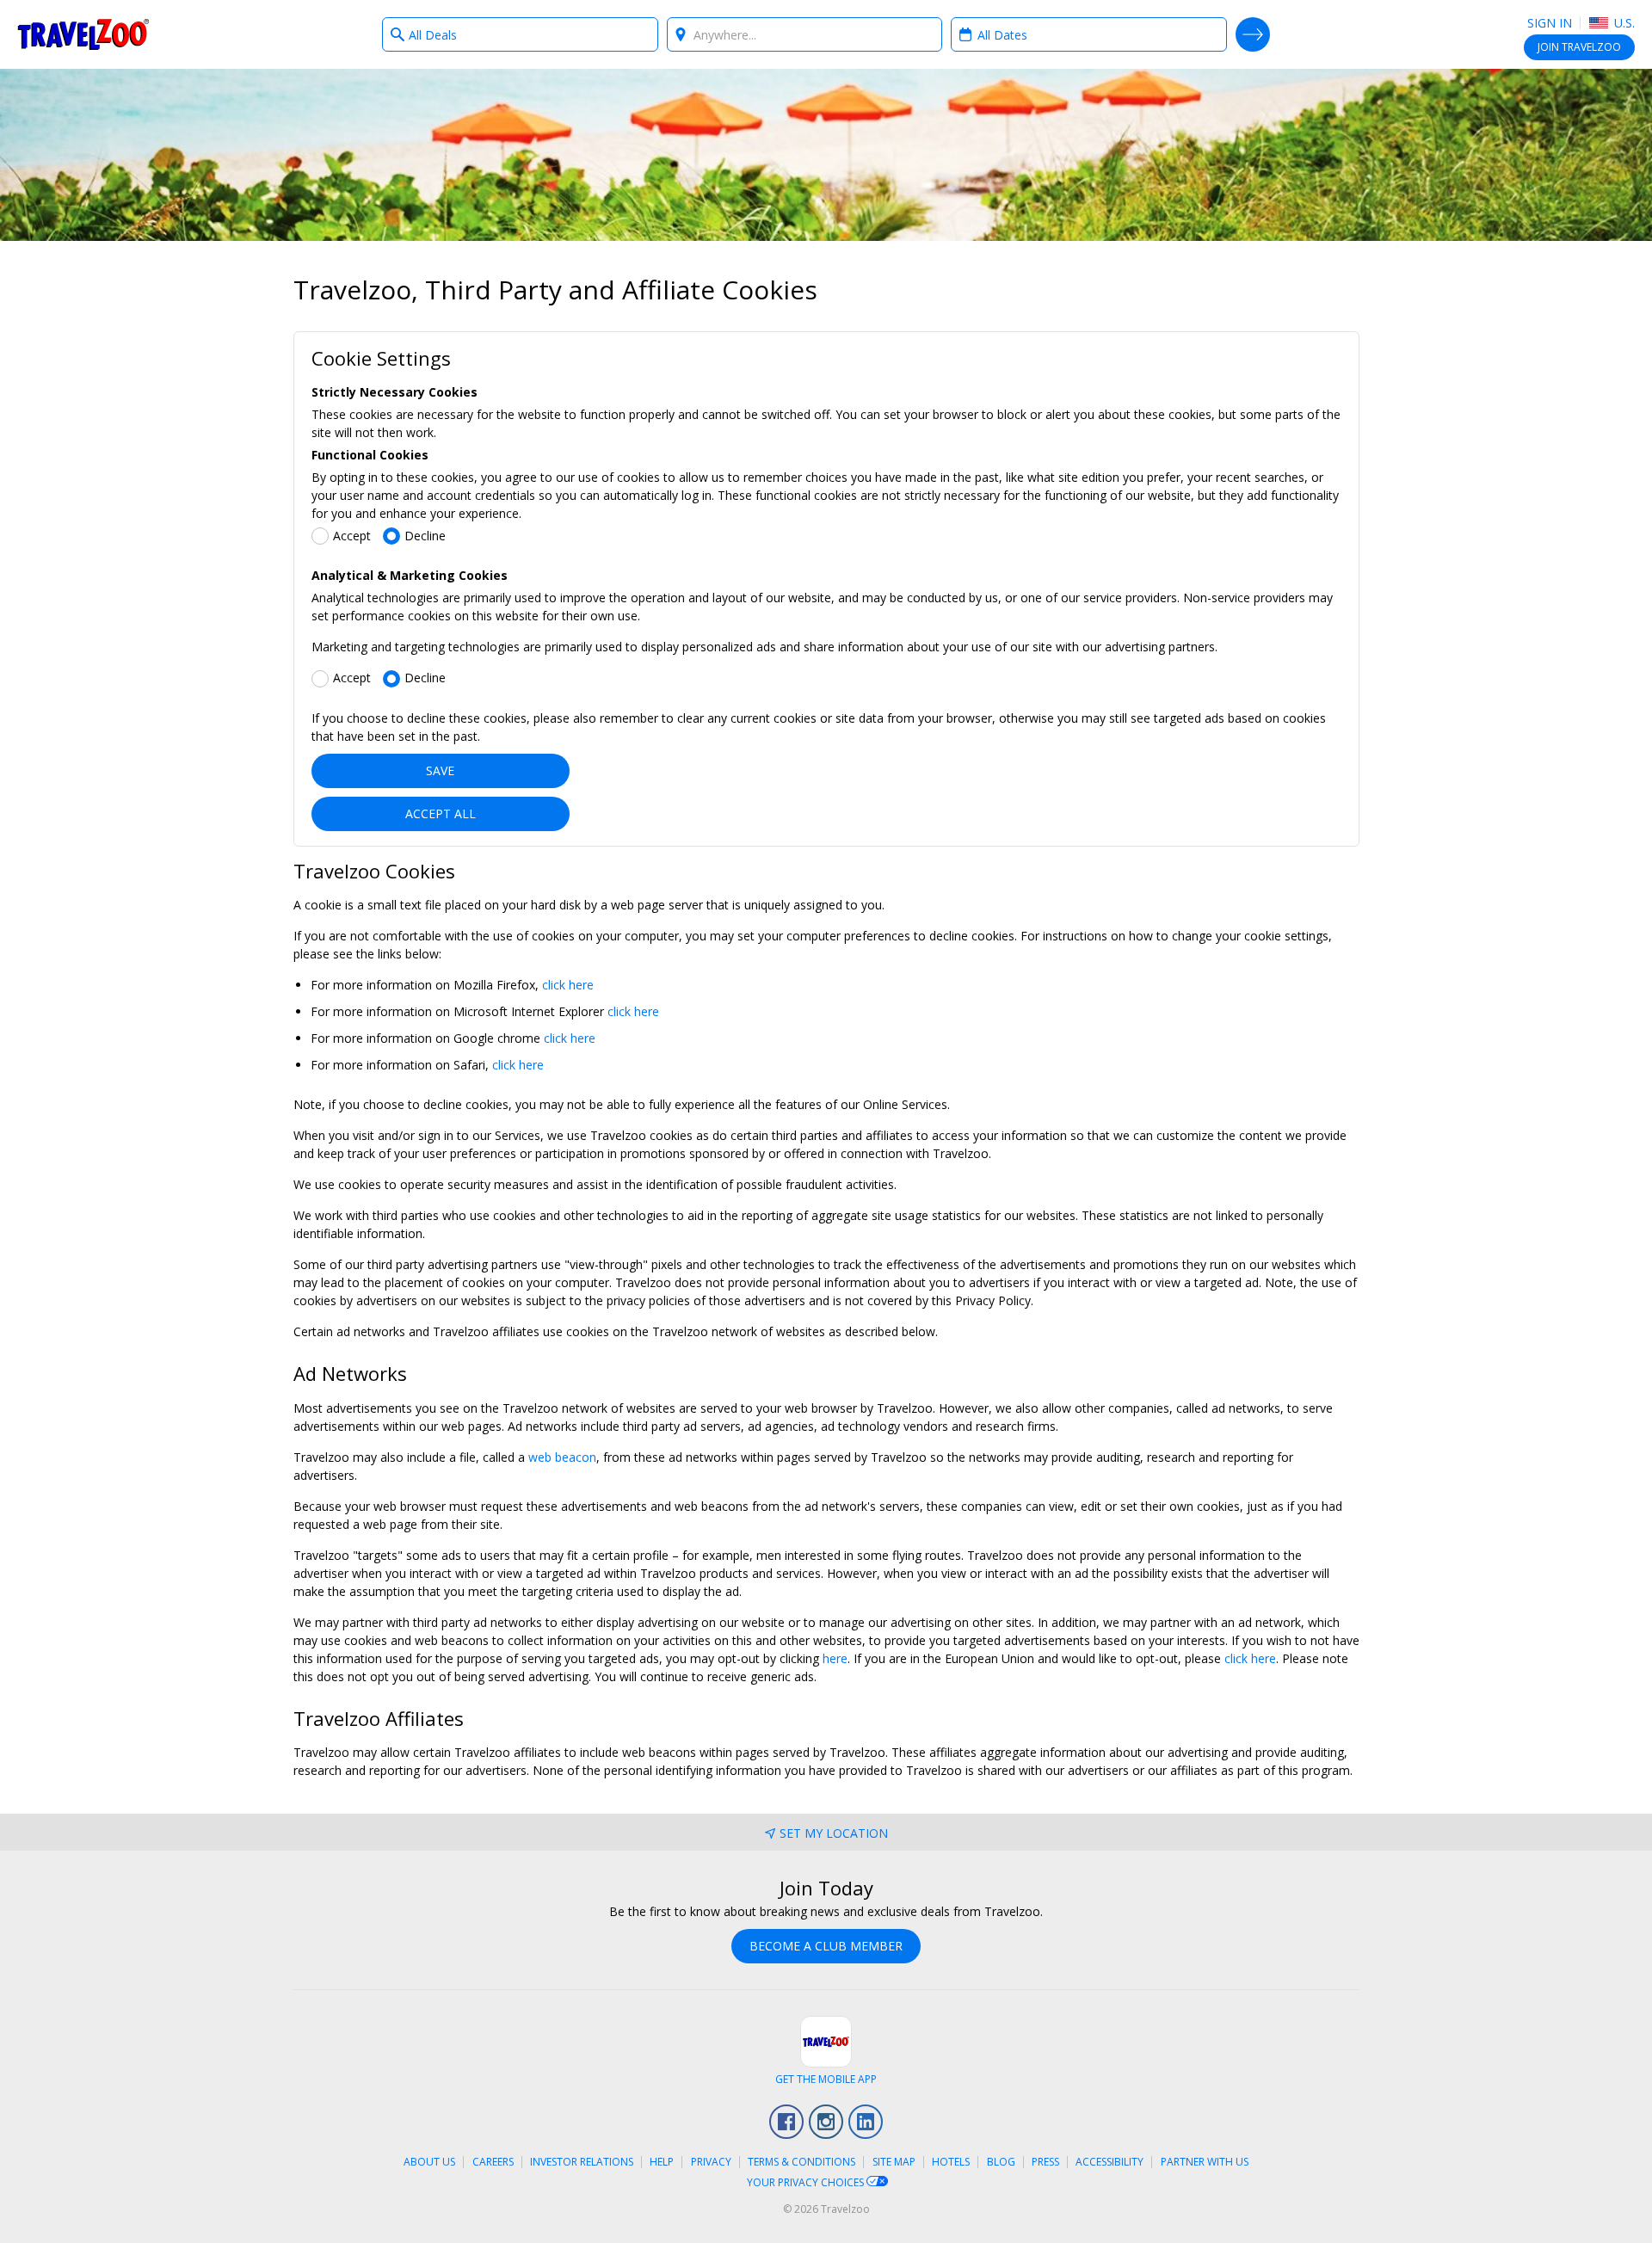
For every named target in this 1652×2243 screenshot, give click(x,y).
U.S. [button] (1623, 23)
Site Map (894, 2162)
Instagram (826, 2122)
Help (662, 2162)
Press (1045, 2162)
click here (568, 985)
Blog (1001, 2162)
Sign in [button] (1550, 23)
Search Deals (1253, 34)
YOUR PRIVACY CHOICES (807, 2182)
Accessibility (1110, 2162)
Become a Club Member (826, 1946)
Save (440, 770)
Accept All (441, 813)
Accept (352, 536)
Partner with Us (1205, 2162)
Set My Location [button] (834, 1833)
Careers (493, 2162)
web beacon (562, 1457)
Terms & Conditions (801, 2162)
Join (1579, 47)
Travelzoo (83, 34)
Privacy (711, 2162)
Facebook (786, 2122)
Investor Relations (582, 2162)
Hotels (951, 2162)
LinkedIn (866, 2122)
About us (429, 2162)
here (835, 1658)
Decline (425, 536)
